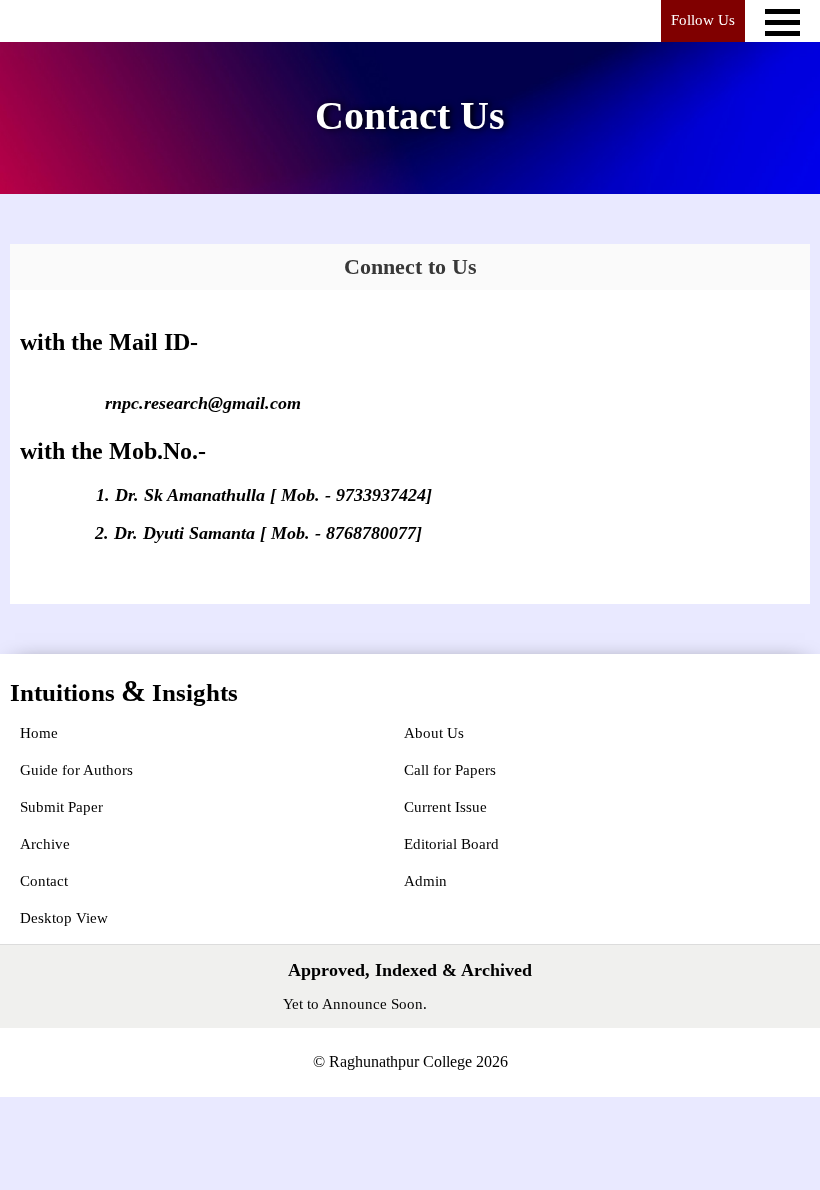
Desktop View (64, 918)
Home (39, 733)
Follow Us (703, 20)
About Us (434, 733)
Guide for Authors (76, 770)
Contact (44, 881)
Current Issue (445, 807)
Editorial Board (451, 844)
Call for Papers (450, 770)
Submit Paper (61, 807)
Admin (425, 881)
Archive (45, 844)
